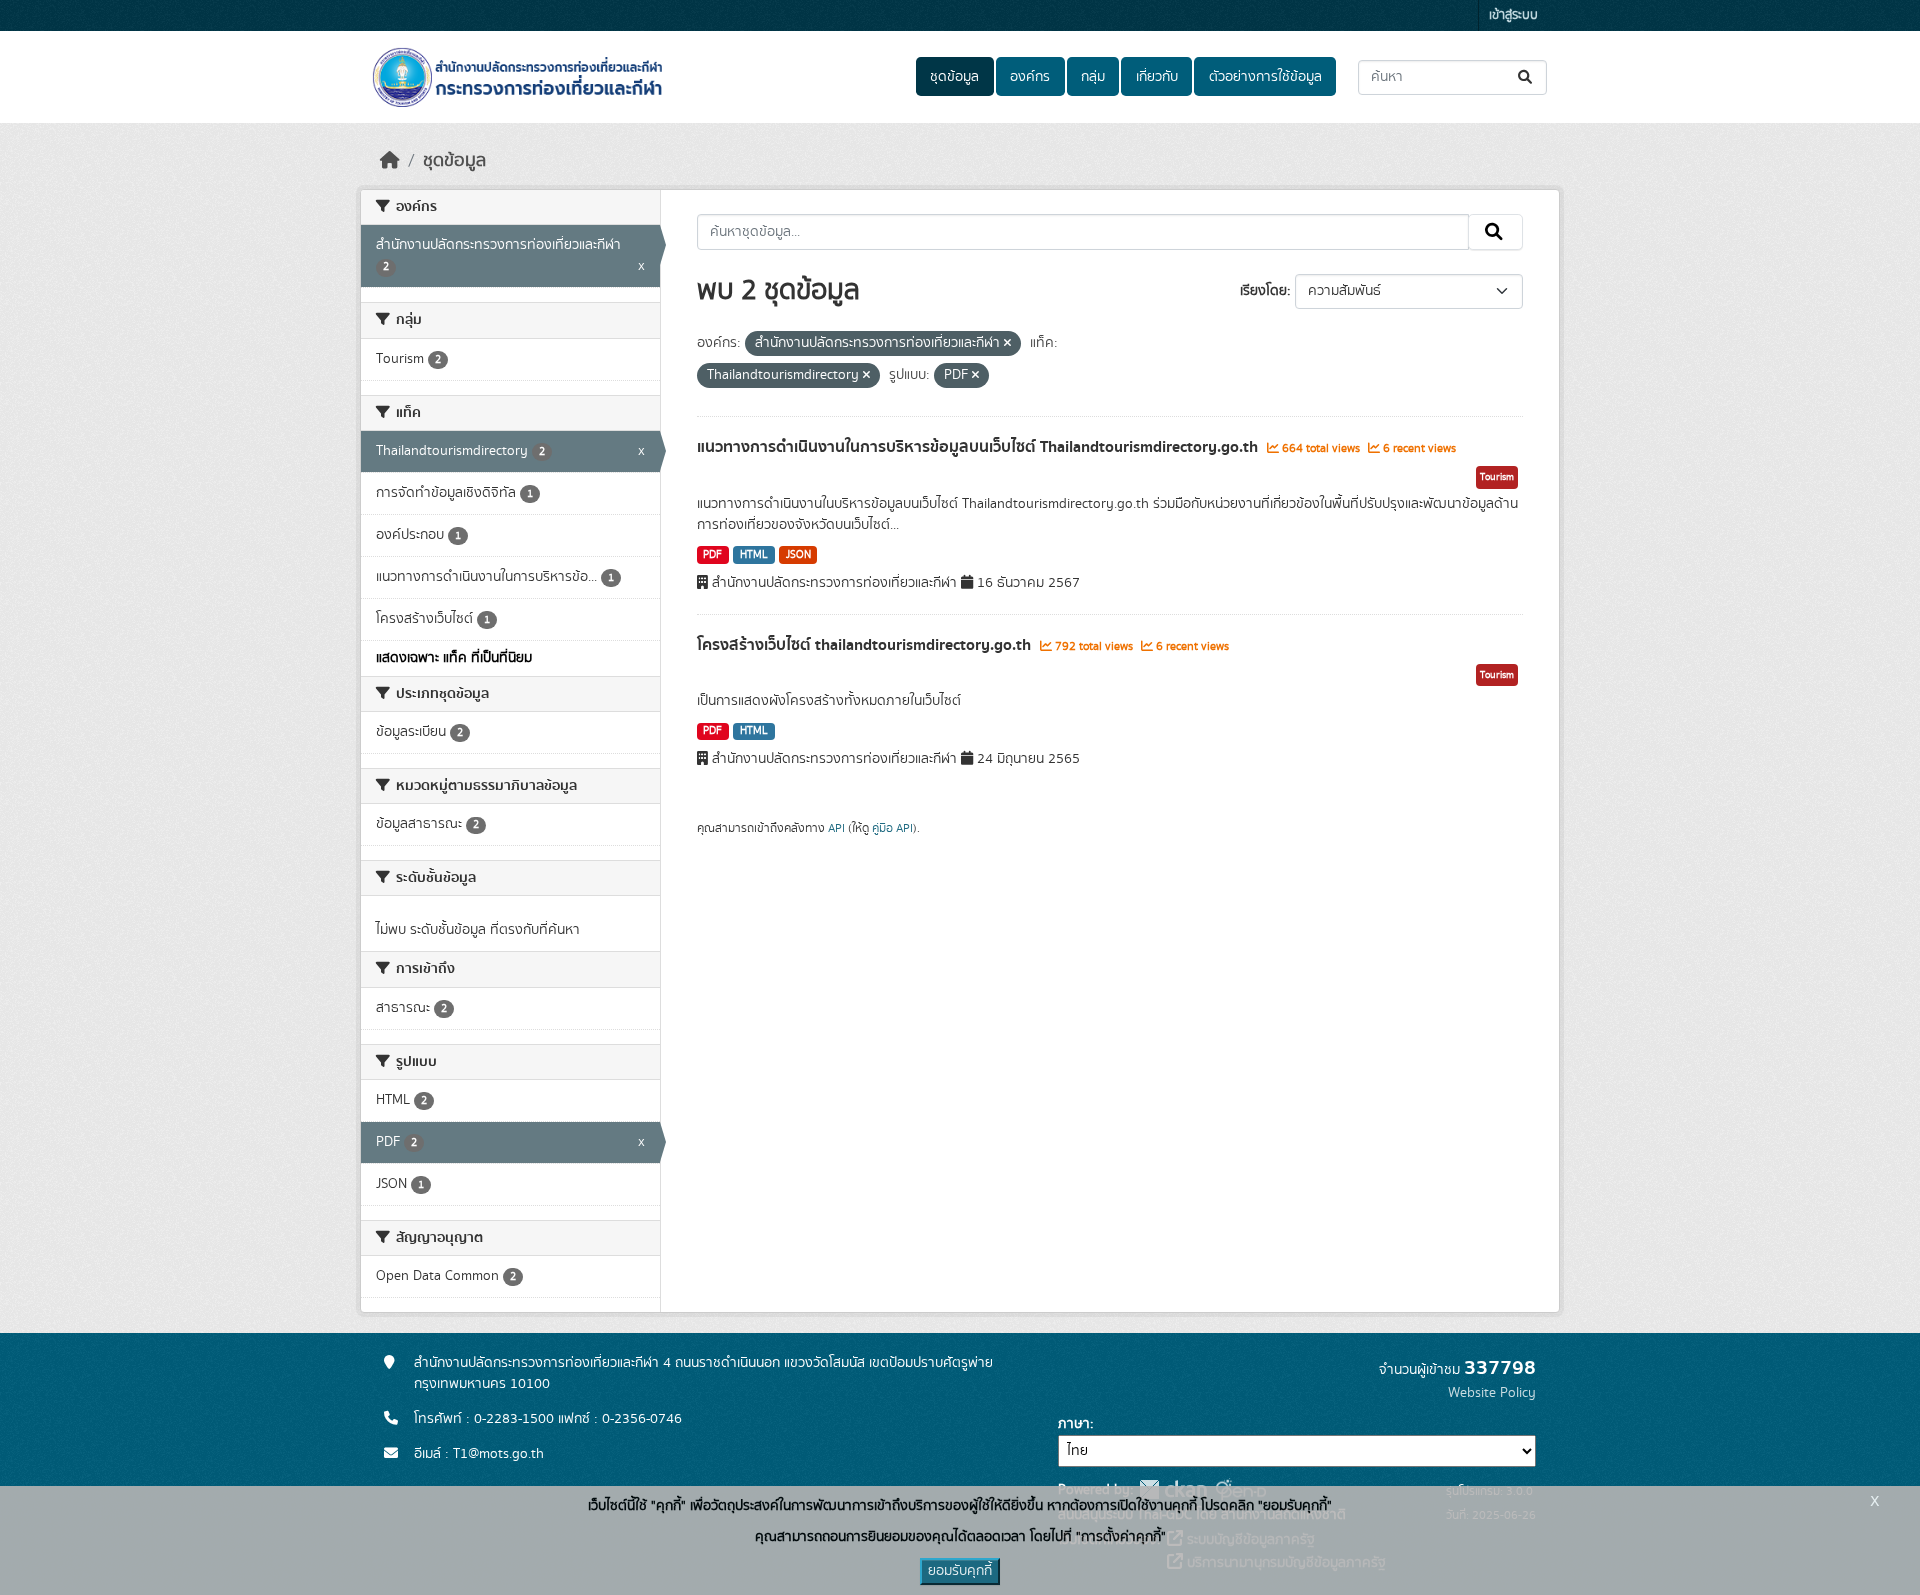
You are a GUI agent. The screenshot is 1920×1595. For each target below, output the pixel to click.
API (836, 828)
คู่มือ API (892, 828)
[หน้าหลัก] (390, 161)
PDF (712, 555)
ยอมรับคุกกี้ (960, 1571)
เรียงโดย (1263, 291)
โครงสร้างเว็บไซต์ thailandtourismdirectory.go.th (866, 645)
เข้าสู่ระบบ (1513, 15)
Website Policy (1492, 1393)
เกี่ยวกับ (1157, 77)
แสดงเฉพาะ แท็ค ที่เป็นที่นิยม (454, 658)
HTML (754, 555)
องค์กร (1030, 77)
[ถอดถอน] (1007, 344)
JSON (798, 555)
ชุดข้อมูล (954, 77)
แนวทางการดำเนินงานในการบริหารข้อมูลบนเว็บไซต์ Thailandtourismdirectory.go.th (979, 447)
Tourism (1497, 477)
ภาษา (1074, 1424)
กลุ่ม (1093, 77)
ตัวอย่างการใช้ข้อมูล (1265, 77)
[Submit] (1526, 77)
